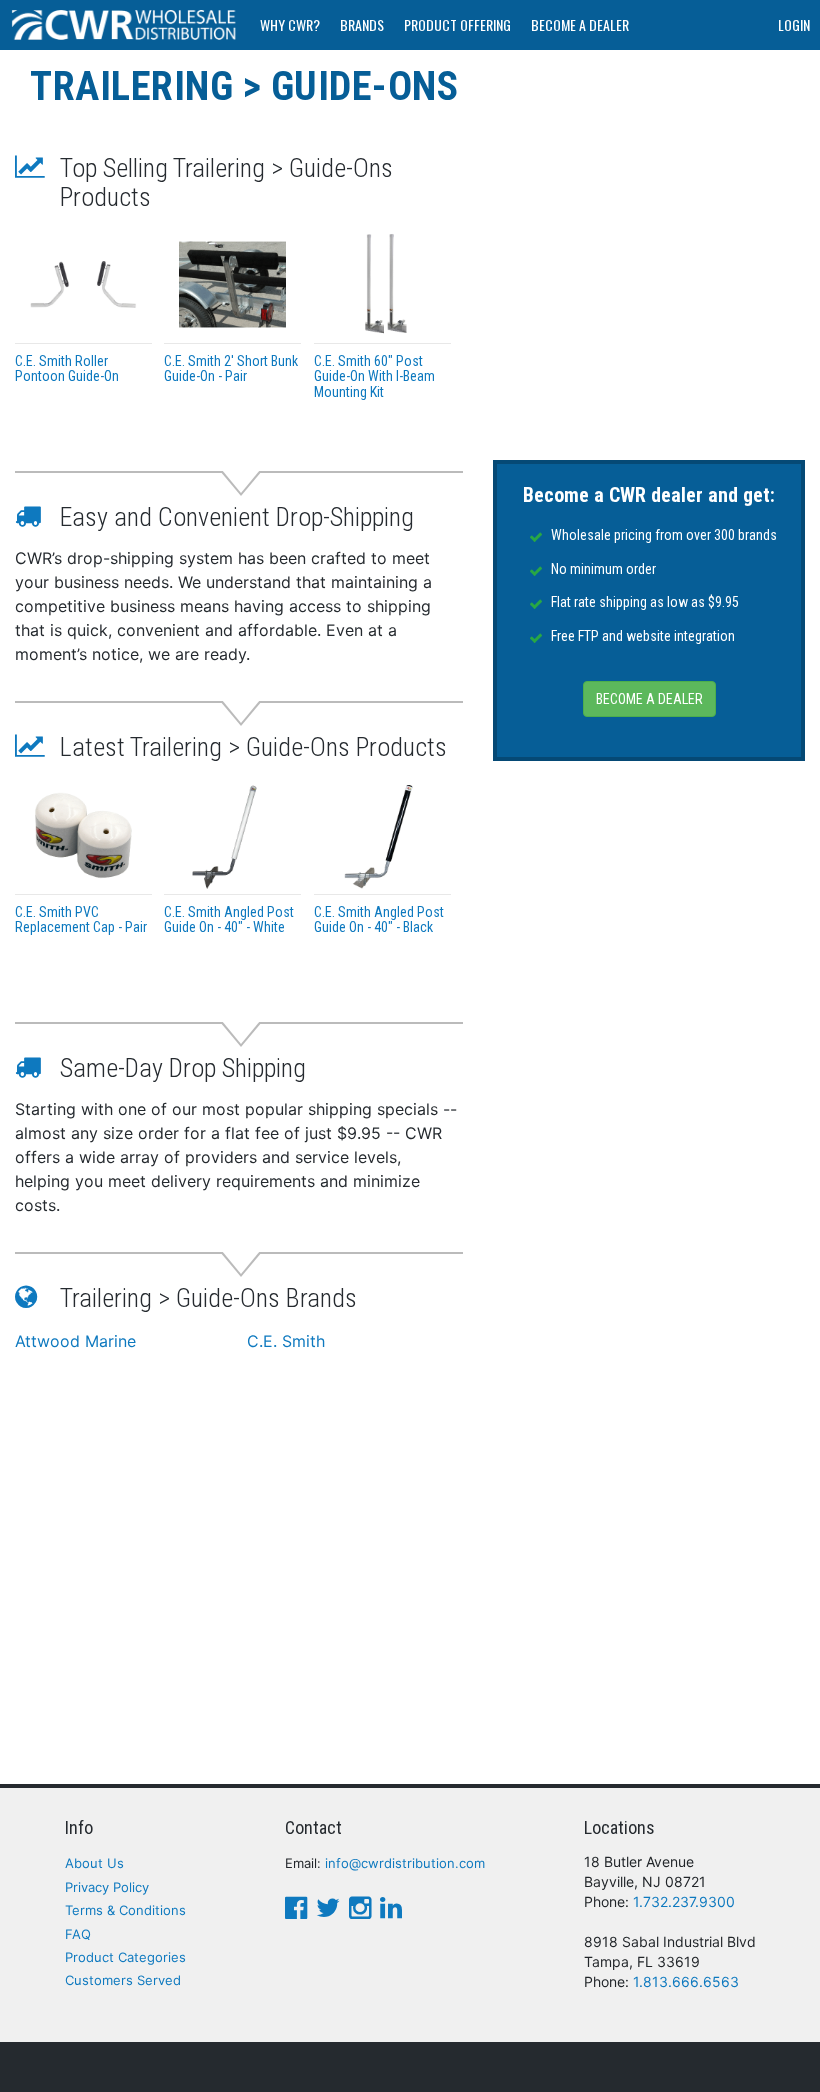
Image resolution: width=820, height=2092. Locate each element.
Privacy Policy (107, 1887)
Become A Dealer (580, 24)
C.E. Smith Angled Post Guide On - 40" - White (229, 919)
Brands (362, 24)
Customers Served (123, 1980)
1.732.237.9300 (684, 1901)
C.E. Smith (286, 1341)
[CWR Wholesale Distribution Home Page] (125, 25)
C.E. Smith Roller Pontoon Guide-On (67, 368)
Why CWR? (290, 24)
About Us (94, 1863)
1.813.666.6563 (686, 1981)
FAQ (78, 1934)
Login (794, 24)
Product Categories (125, 1957)
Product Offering (457, 24)
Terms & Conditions (125, 1910)
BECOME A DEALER (649, 699)
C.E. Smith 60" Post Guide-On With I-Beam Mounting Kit (374, 376)
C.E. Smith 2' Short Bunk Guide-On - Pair (231, 368)
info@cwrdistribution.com (405, 1863)
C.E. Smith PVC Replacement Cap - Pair (81, 919)
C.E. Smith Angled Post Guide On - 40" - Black (379, 919)
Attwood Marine (75, 1341)
